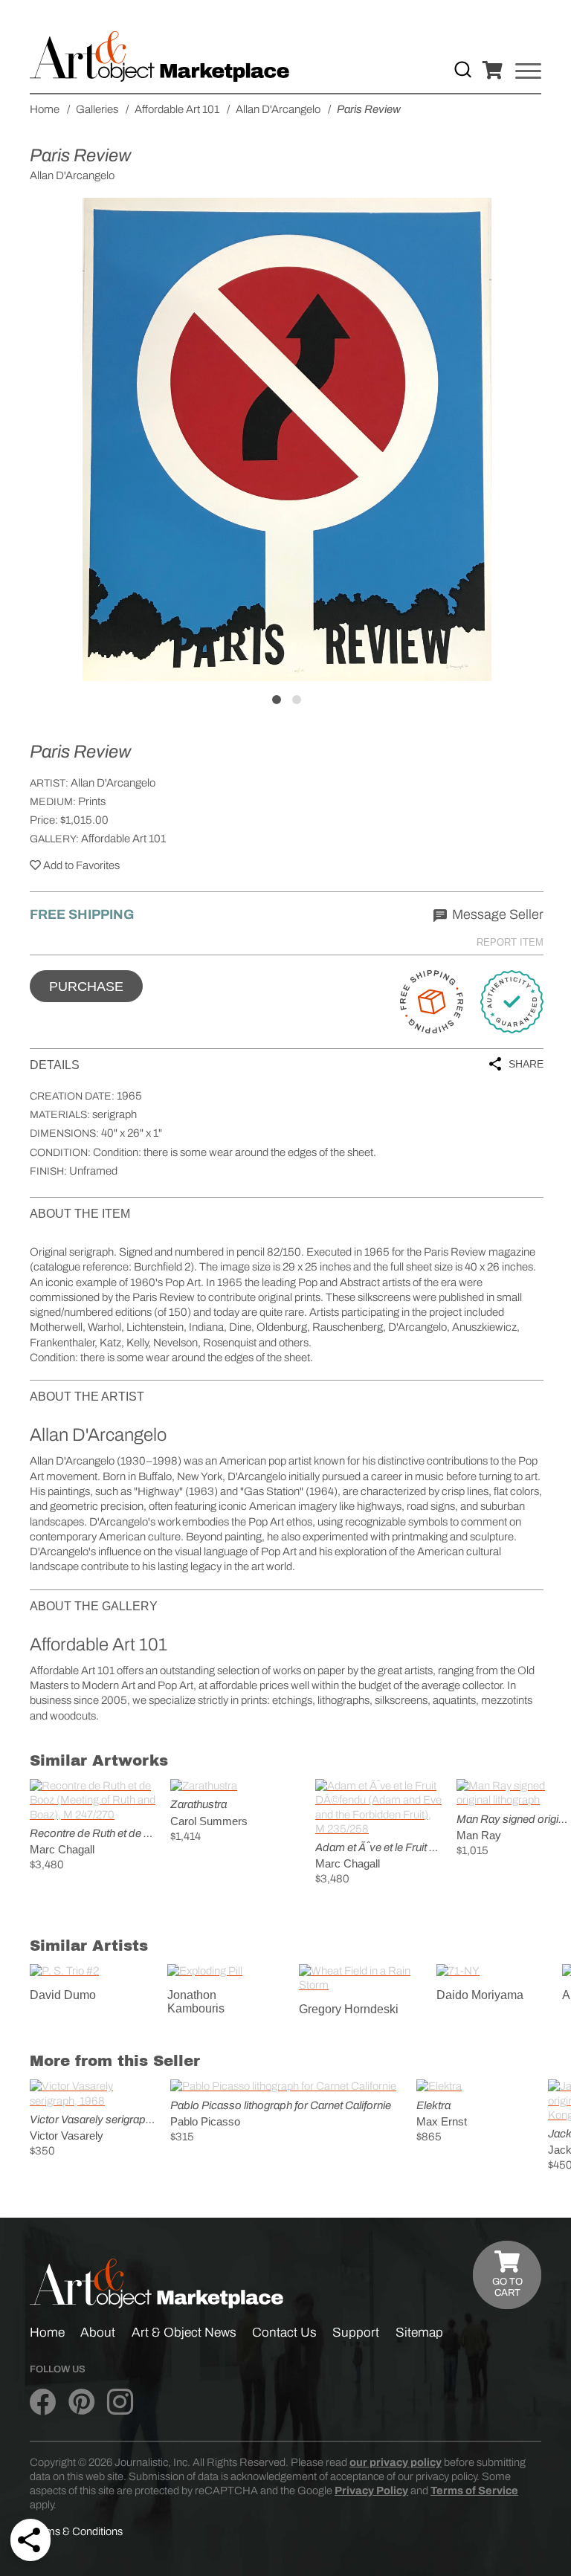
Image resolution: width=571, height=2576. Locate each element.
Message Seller (496, 914)
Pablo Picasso (205, 2121)
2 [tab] (297, 700)
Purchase (86, 987)
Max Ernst (442, 2121)
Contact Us (284, 2333)
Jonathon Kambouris (196, 2002)
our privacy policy (396, 2462)
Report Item (510, 942)
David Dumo (63, 1995)
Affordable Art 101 (123, 839)
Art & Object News (184, 2333)
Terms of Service (474, 2491)
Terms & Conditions (76, 2531)
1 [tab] (277, 700)
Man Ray (479, 1835)
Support (356, 2333)
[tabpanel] (287, 439)
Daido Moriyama (480, 1995)
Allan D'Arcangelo (113, 783)
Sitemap (419, 2333)
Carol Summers (209, 1821)
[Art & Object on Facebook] (43, 2402)
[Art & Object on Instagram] (120, 2402)
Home (47, 2333)
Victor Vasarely (67, 2136)
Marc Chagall (62, 1849)
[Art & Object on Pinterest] (81, 2402)
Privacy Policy (371, 2491)
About (98, 2333)
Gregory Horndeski (349, 2009)
